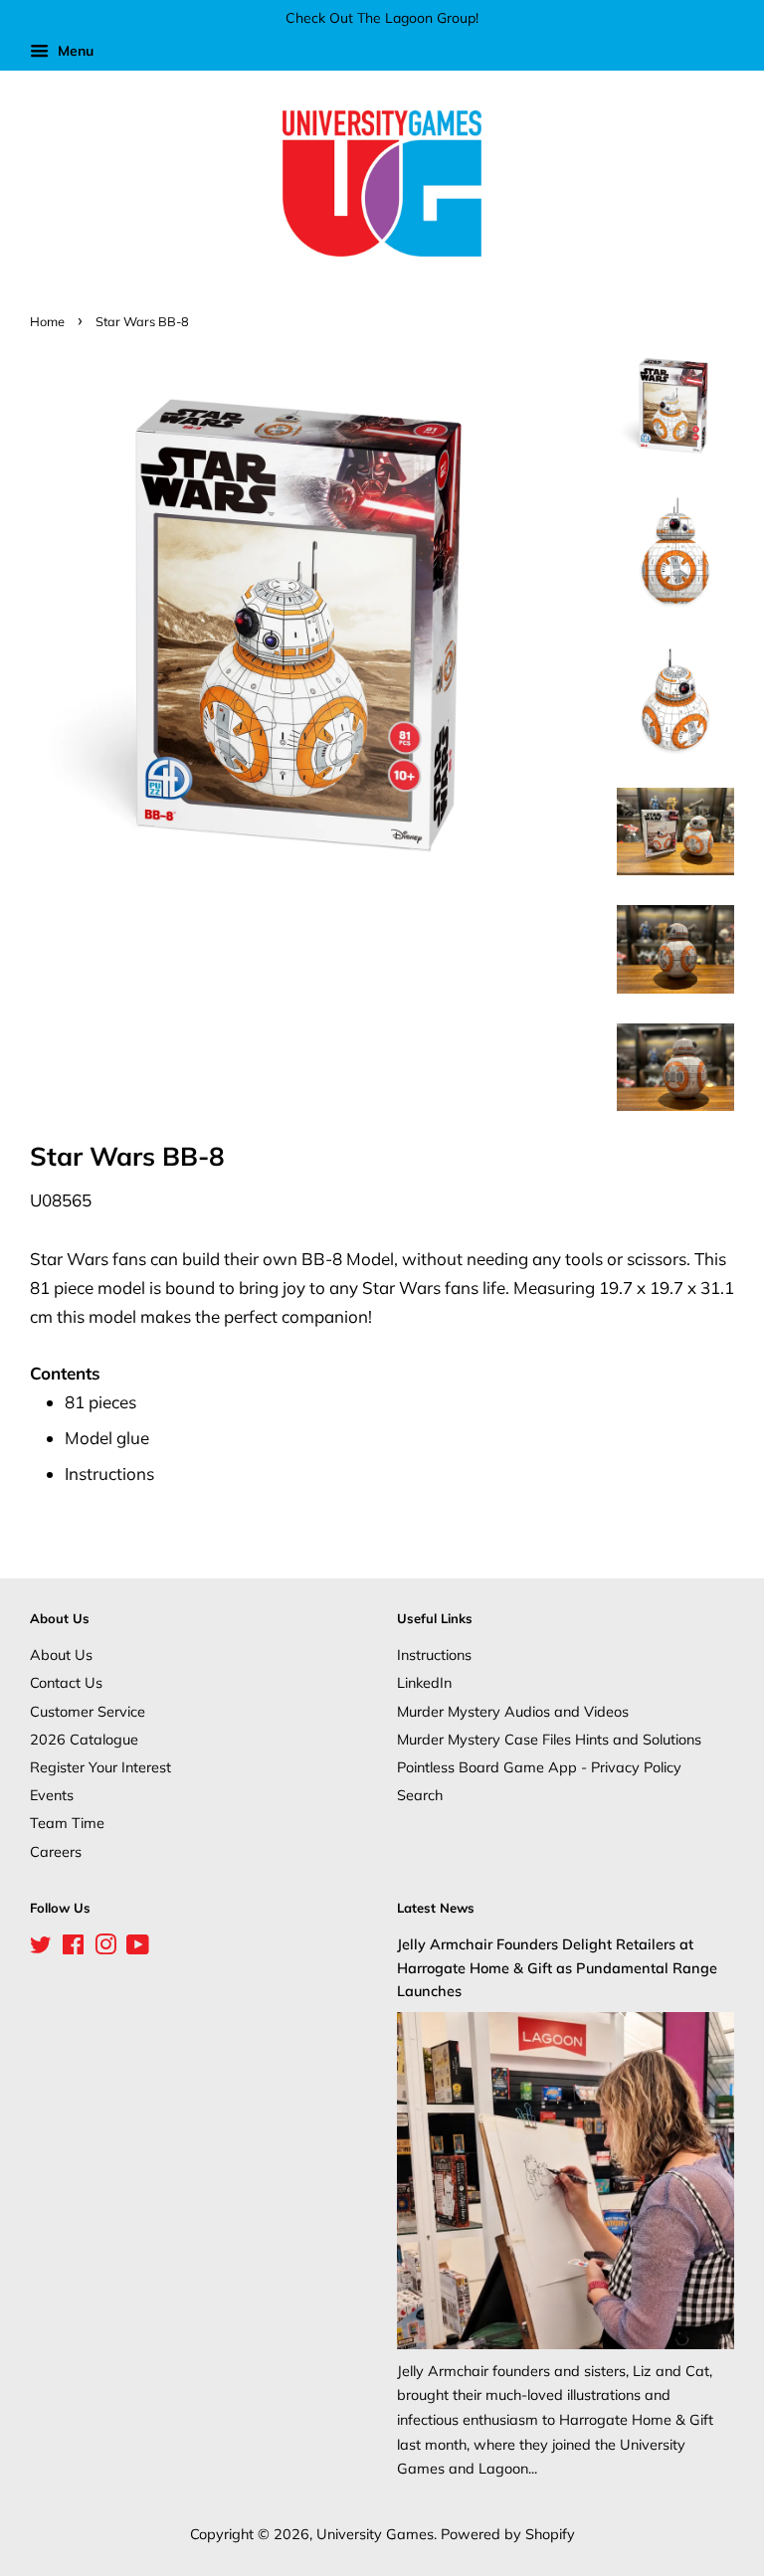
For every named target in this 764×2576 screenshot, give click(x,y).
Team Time (67, 1823)
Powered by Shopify (508, 2534)
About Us (61, 1655)
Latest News (436, 1908)
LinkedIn (424, 1682)
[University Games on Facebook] (73, 1948)
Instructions (434, 1655)
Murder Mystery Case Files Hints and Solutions (549, 1739)
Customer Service (88, 1711)
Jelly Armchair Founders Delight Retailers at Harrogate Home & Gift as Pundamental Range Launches (557, 1967)
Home (47, 321)
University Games (375, 2534)
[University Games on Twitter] (41, 1948)
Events (52, 1795)
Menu (74, 51)
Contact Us (66, 1682)
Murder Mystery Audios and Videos (513, 1711)
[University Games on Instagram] (105, 1948)
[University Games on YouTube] (138, 1948)
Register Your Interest (100, 1767)
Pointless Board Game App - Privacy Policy (539, 1767)
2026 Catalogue (84, 1739)
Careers (56, 1851)
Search (420, 1795)
